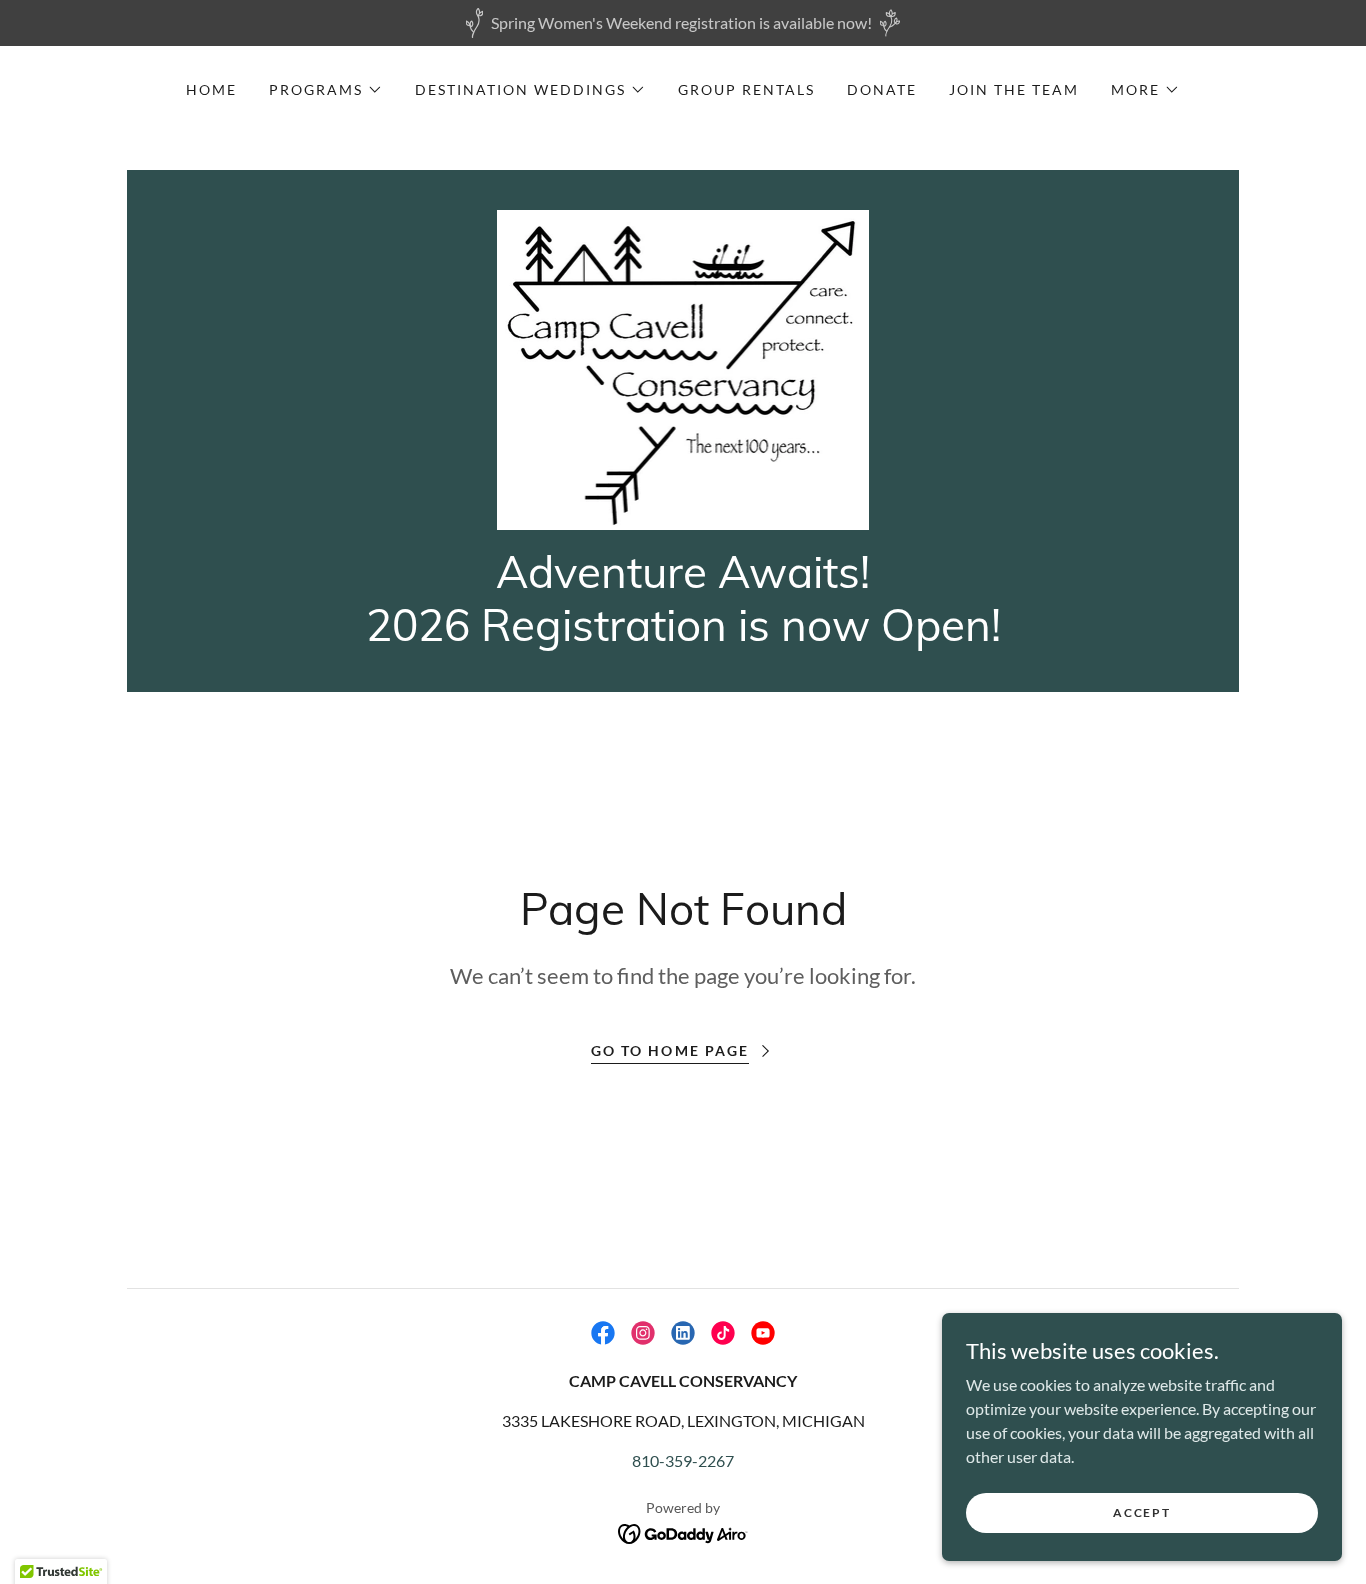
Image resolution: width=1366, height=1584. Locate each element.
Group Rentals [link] (746, 89)
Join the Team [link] (1014, 89)
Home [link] (211, 89)
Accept (1141, 1512)
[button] (326, 90)
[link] (683, 367)
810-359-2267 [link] (683, 1460)
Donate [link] (882, 89)
